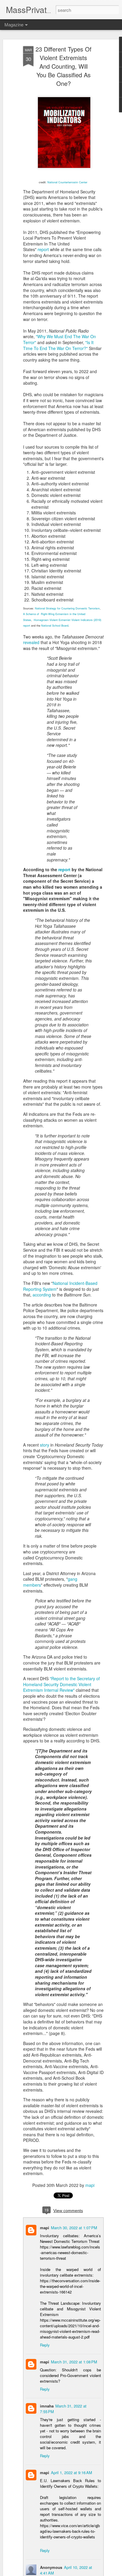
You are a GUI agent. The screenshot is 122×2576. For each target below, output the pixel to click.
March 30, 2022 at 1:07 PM (74, 2228)
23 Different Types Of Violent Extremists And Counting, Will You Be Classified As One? (64, 66)
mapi (90, 2185)
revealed (31, 642)
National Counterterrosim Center (67, 182)
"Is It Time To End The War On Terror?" (58, 345)
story (45, 1445)
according (42, 1295)
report (43, 249)
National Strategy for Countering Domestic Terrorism (67, 608)
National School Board (55, 626)
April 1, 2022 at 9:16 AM (72, 2473)
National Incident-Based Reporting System (60, 1286)
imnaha (47, 2406)
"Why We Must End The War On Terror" (60, 339)
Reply (45, 2345)
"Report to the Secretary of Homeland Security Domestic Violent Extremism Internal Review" (61, 1684)
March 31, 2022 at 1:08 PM (74, 2362)
